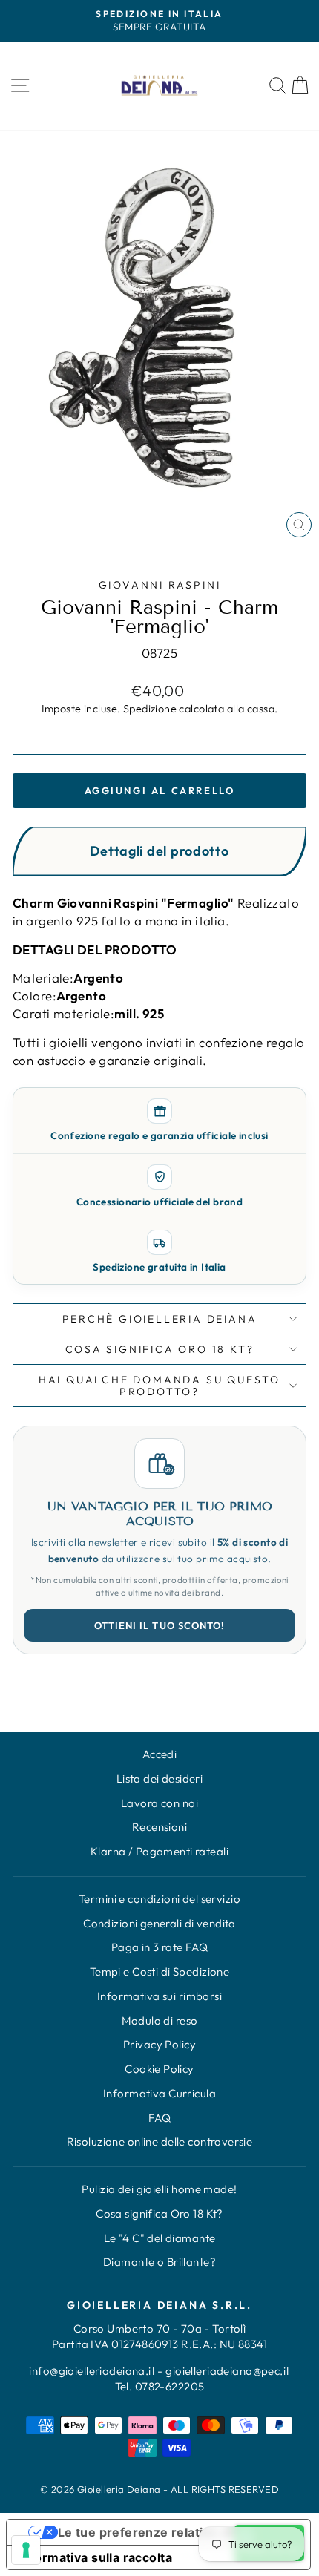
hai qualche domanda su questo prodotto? (159, 1386)
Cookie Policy (159, 2069)
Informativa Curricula (159, 2093)
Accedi (160, 1754)
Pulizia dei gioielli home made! (159, 2189)
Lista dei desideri (160, 1779)
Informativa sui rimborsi (159, 1996)
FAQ (159, 2118)
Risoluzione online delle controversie (160, 2141)
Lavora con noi (159, 1803)
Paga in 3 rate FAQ (160, 1947)
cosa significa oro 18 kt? (160, 1349)
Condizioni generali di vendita (159, 1923)
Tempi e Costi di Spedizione (159, 1972)
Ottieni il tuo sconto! (159, 1625)
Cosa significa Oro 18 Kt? (159, 2213)
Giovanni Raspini (160, 585)
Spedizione (150, 709)
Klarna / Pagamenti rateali (159, 1851)
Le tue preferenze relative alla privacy (174, 2532)
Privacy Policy (159, 2044)
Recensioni (159, 1827)
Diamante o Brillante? (159, 2262)
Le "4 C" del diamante (160, 2238)
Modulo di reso (160, 2021)
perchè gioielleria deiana (160, 1319)
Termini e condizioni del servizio (159, 1899)
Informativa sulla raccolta (95, 2557)
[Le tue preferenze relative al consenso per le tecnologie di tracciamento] (26, 2550)
